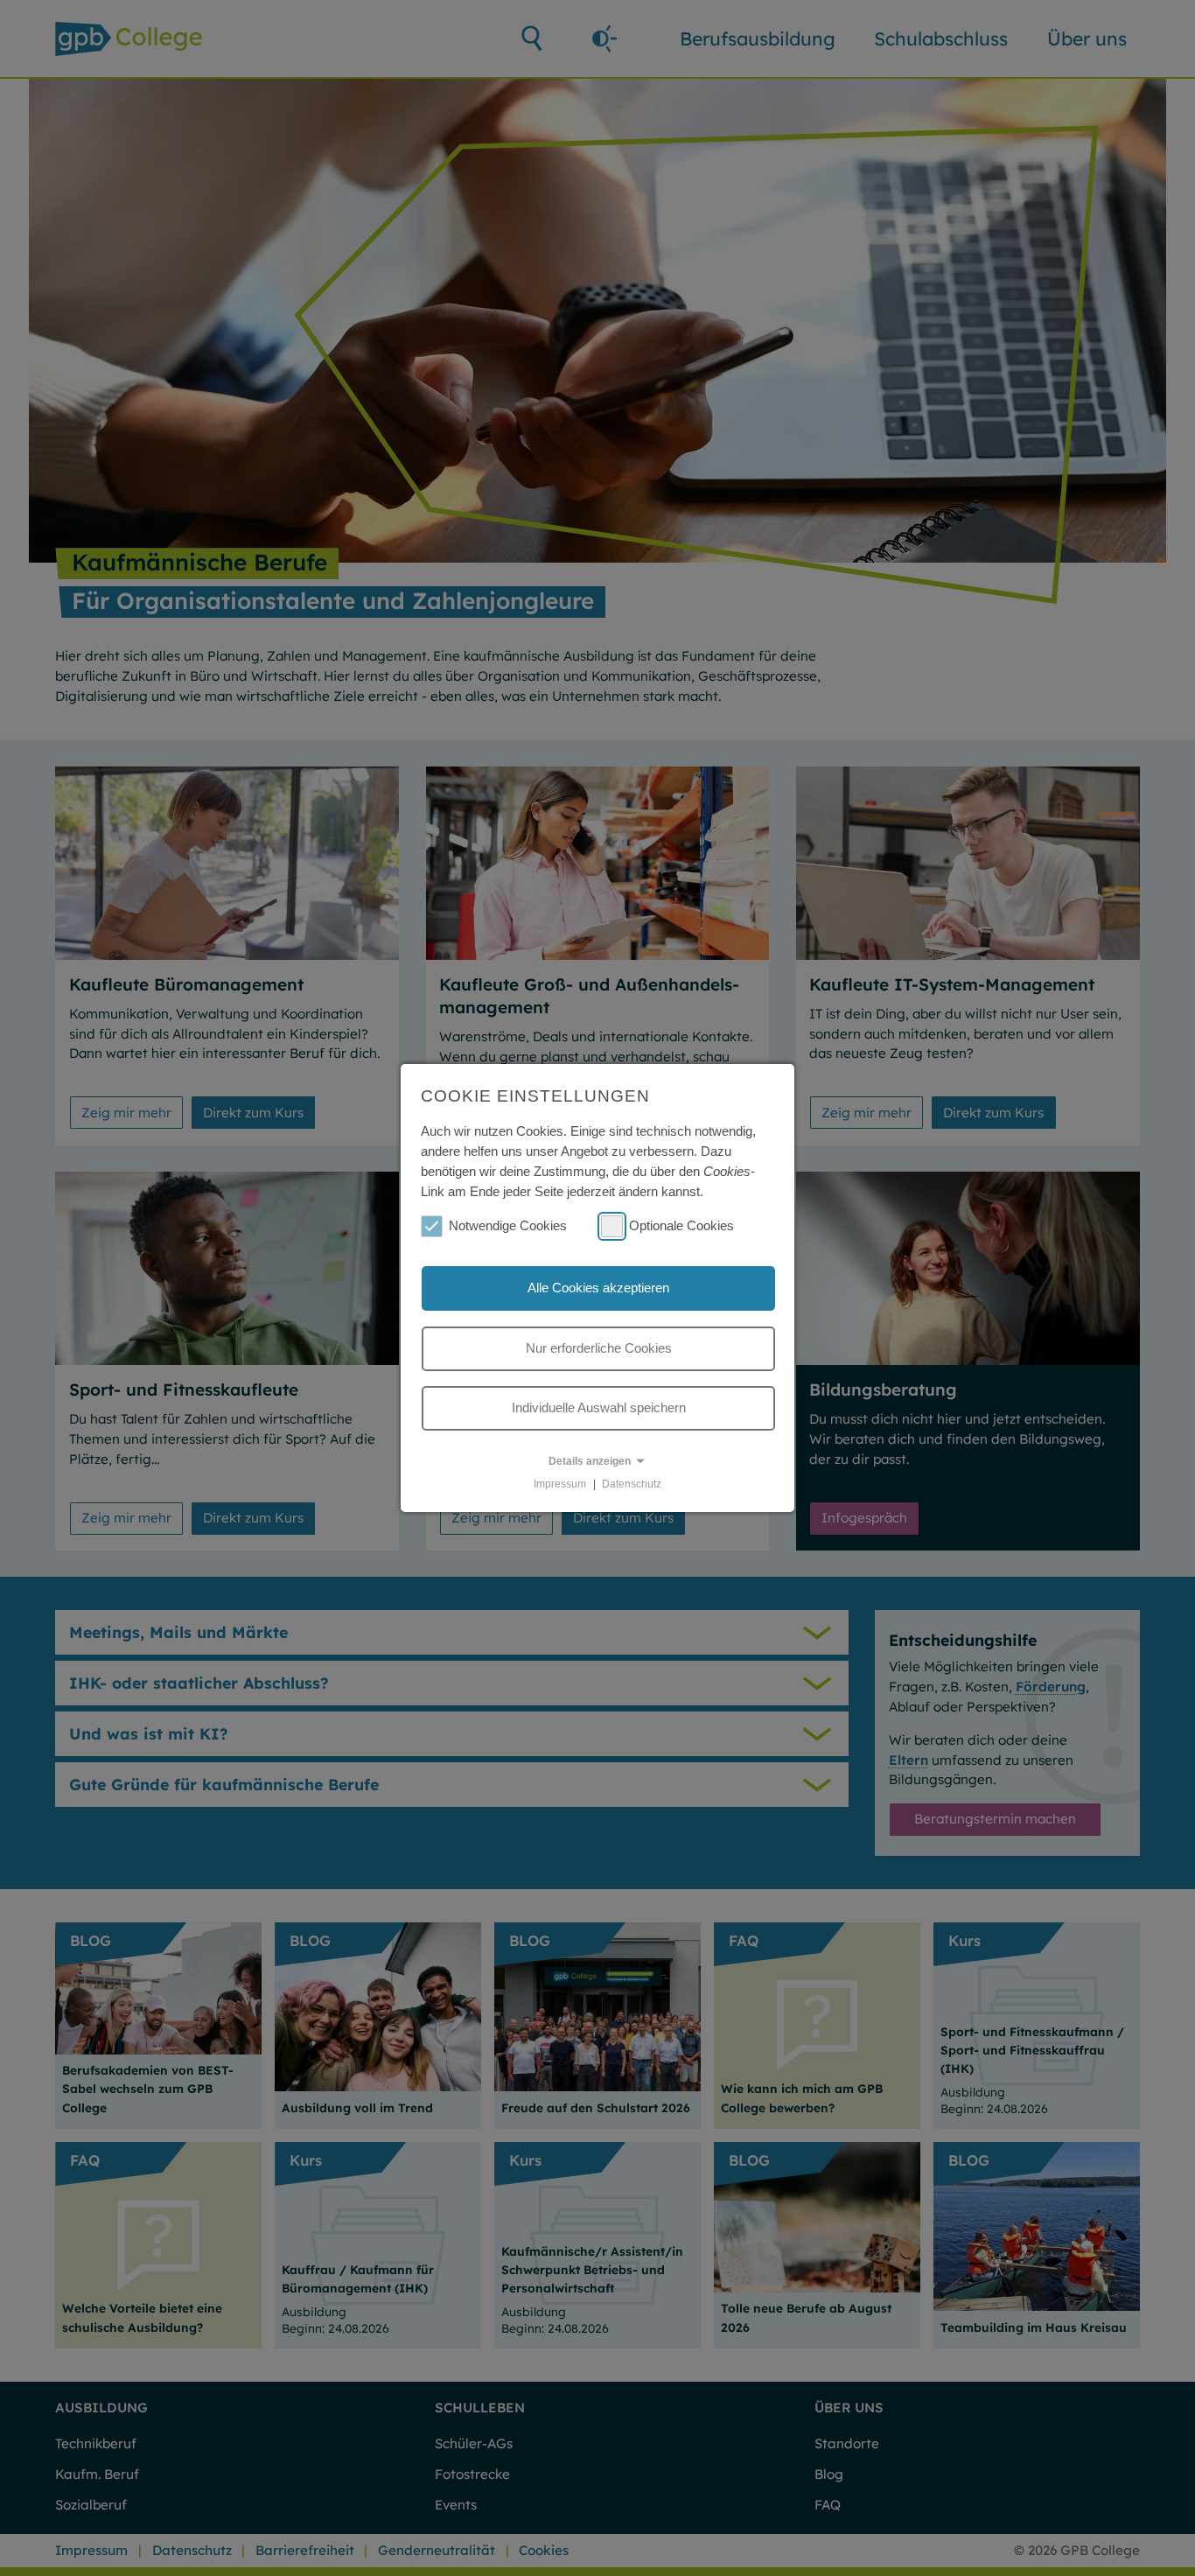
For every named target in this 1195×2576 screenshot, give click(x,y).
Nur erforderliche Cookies (599, 1348)
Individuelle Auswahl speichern (599, 1407)
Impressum (560, 1484)
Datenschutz (632, 1484)
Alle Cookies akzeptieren (598, 1288)
